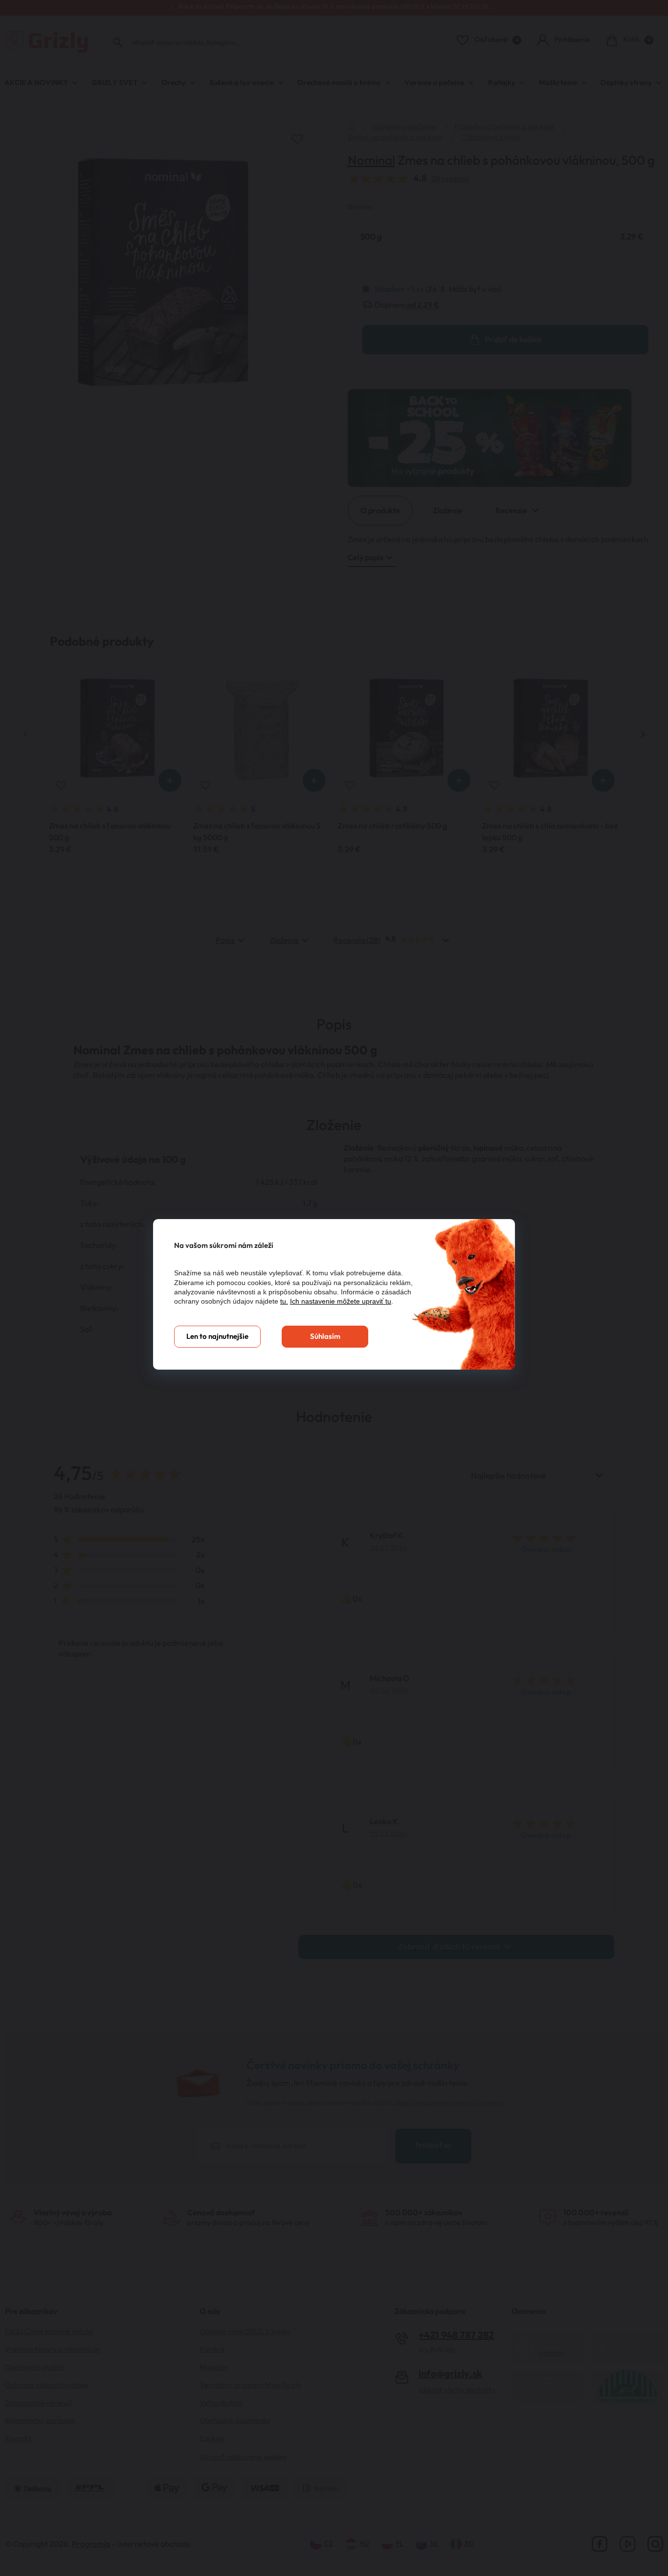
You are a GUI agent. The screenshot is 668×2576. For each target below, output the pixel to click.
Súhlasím (325, 1337)
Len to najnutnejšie (217, 1337)
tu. (284, 1301)
